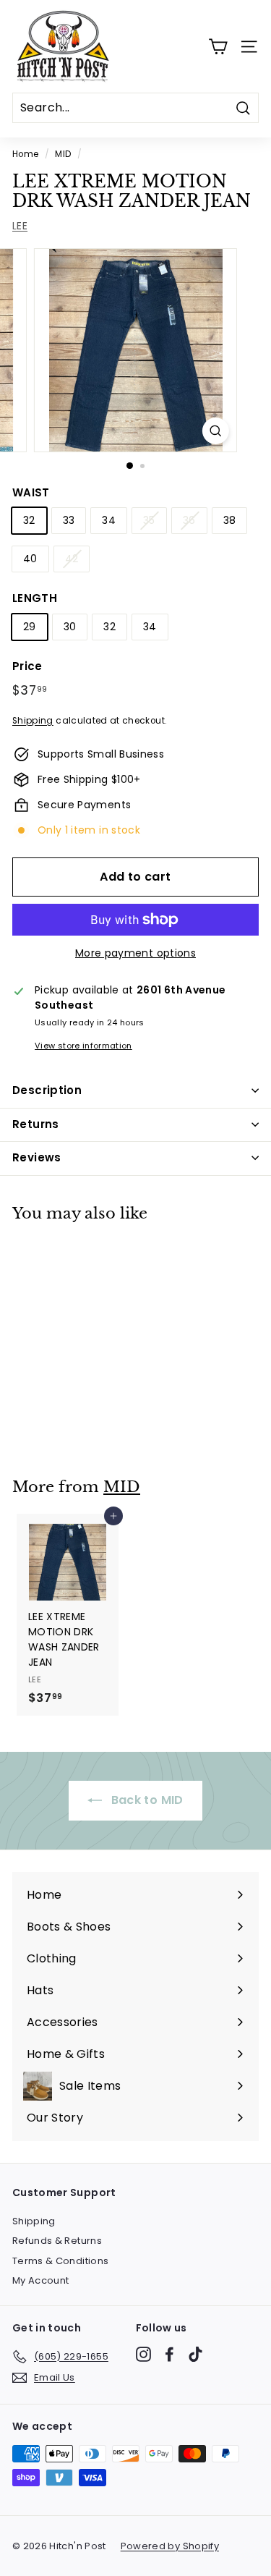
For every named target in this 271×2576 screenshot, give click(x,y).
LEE (20, 226)
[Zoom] (216, 431)
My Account (41, 2280)
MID (63, 154)
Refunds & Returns (57, 2241)
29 (30, 627)
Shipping (33, 721)
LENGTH (35, 598)
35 (149, 520)
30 (70, 627)
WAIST (31, 492)
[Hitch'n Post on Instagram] (143, 2354)
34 (109, 520)
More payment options (135, 953)
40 (30, 559)
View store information (83, 1046)
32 (29, 520)
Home (25, 154)
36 (189, 520)
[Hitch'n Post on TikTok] (195, 2354)
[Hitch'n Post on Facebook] (169, 2354)
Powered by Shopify (170, 2546)
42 (72, 559)
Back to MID (145, 1800)
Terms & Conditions (60, 2261)
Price (27, 666)
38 (230, 520)
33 (69, 520)
